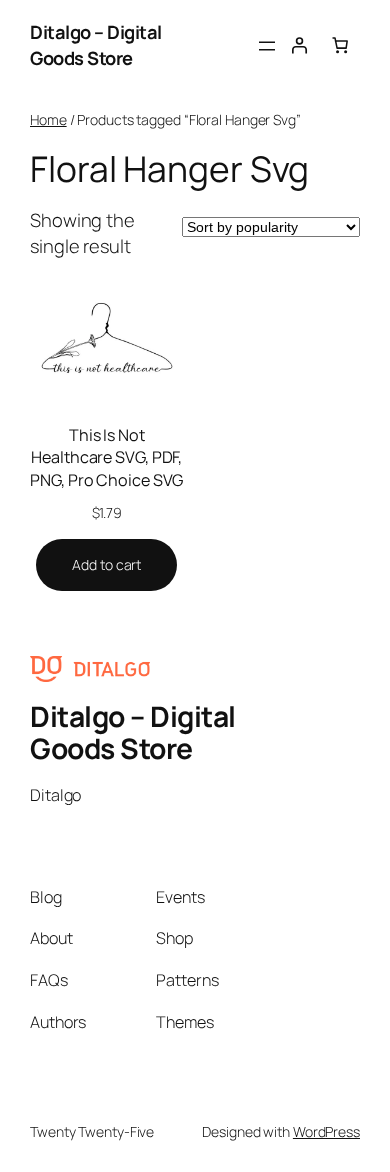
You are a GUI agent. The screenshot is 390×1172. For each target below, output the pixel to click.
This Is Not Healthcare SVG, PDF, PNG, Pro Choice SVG (106, 457)
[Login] (299, 45)
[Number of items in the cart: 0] (340, 45)
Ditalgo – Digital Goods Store (96, 45)
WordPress (326, 1131)
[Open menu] (267, 46)
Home (48, 119)
